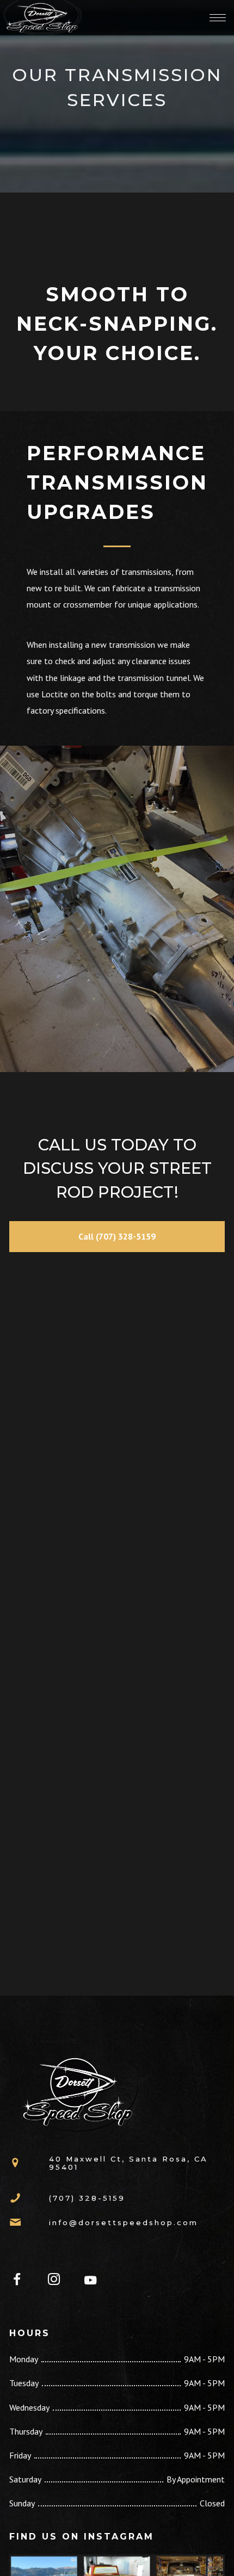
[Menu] (218, 17)
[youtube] (90, 2286)
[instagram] (60, 2281)
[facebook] (23, 2281)
